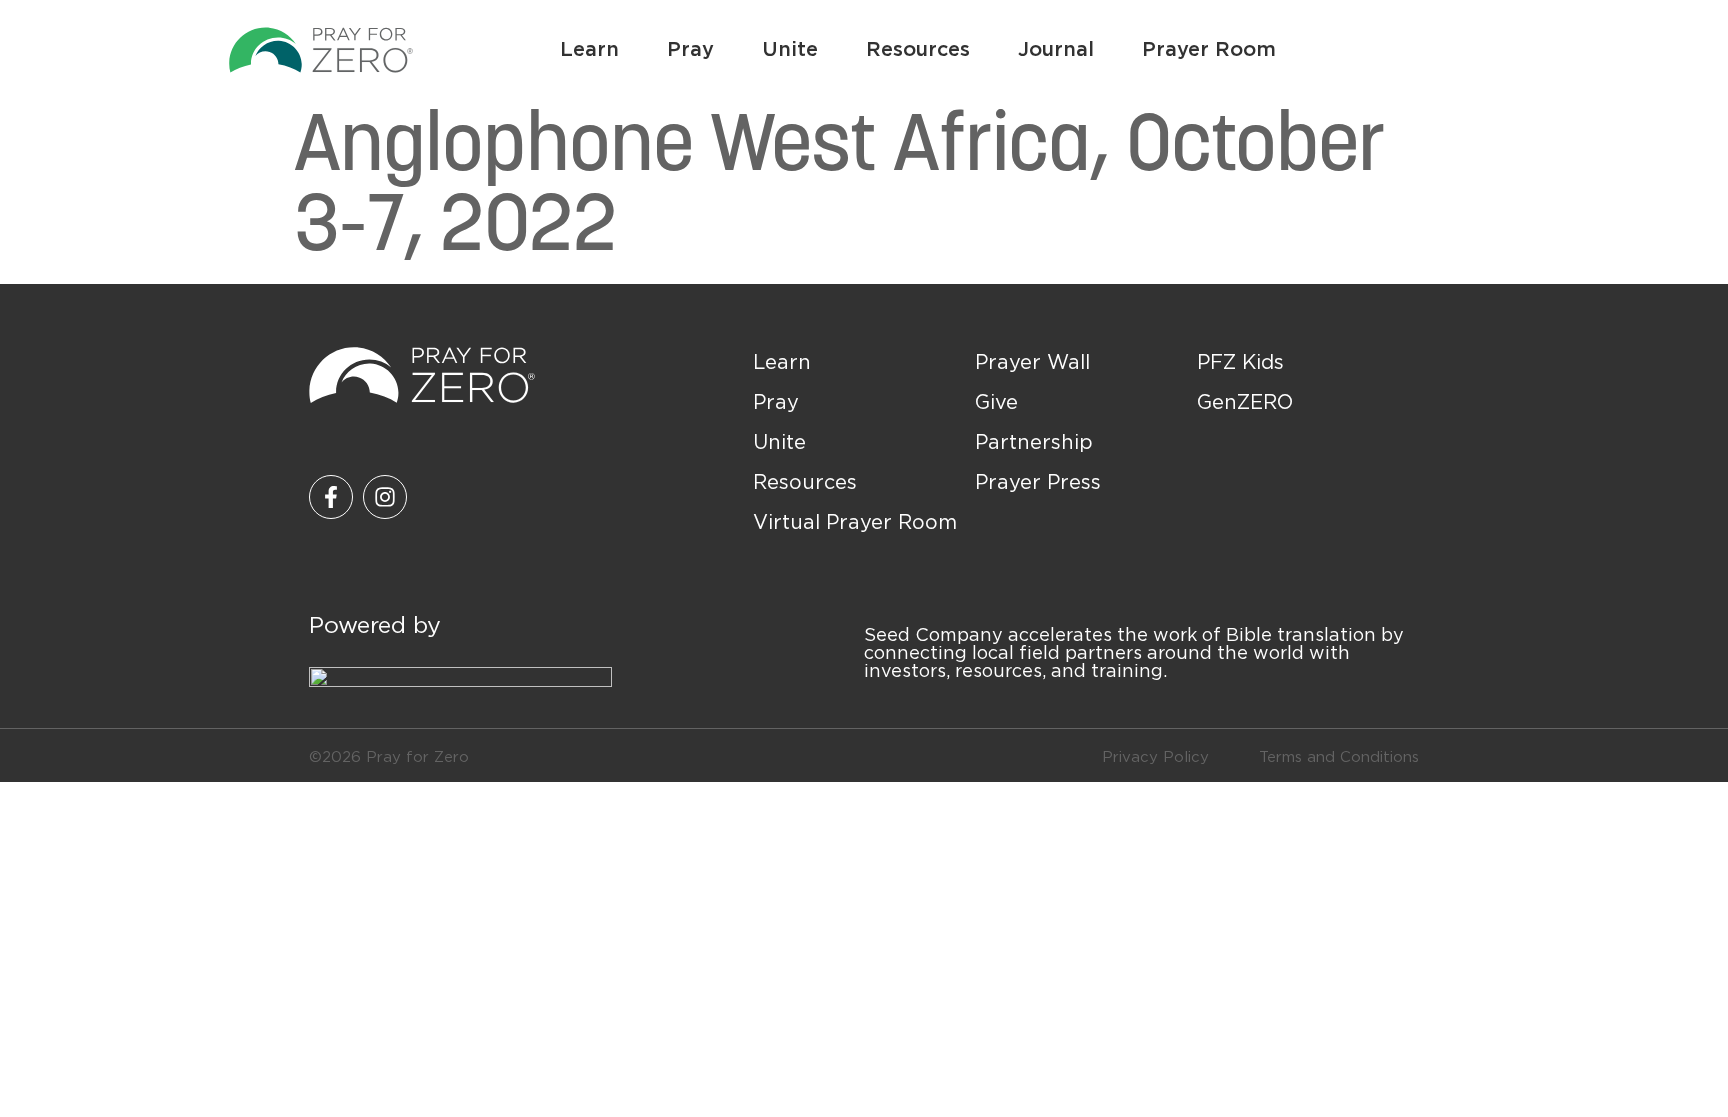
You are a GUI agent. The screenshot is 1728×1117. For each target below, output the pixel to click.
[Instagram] (385, 497)
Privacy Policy (1155, 756)
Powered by (375, 624)
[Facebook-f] (331, 497)
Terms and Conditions (1339, 756)
